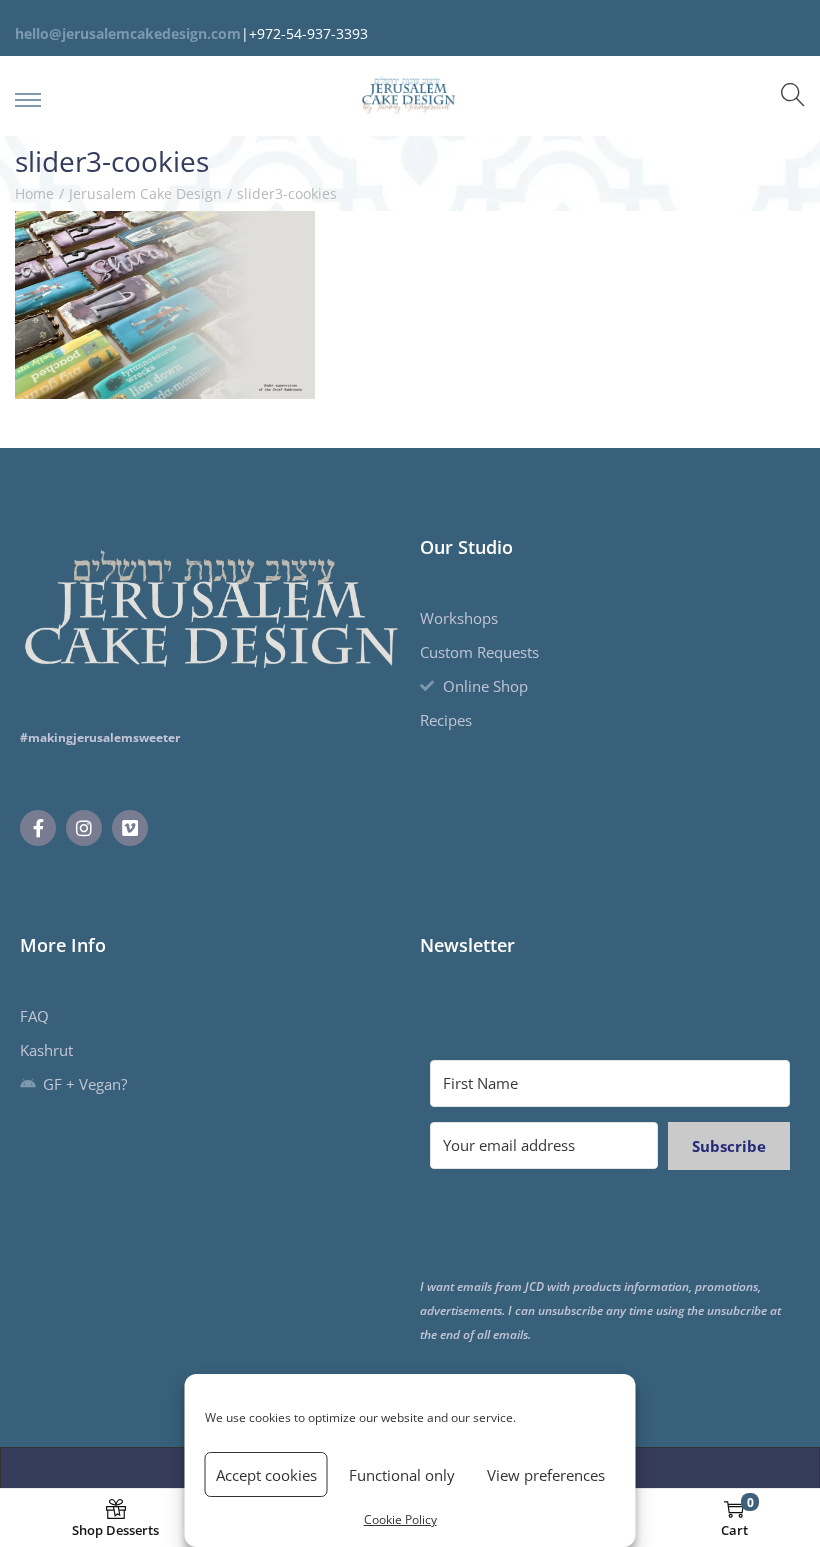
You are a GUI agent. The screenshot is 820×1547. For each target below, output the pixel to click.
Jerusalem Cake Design (145, 193)
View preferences (546, 1475)
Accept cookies (266, 1475)
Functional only (402, 1475)
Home (34, 193)
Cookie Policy (400, 1519)
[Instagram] (84, 828)
